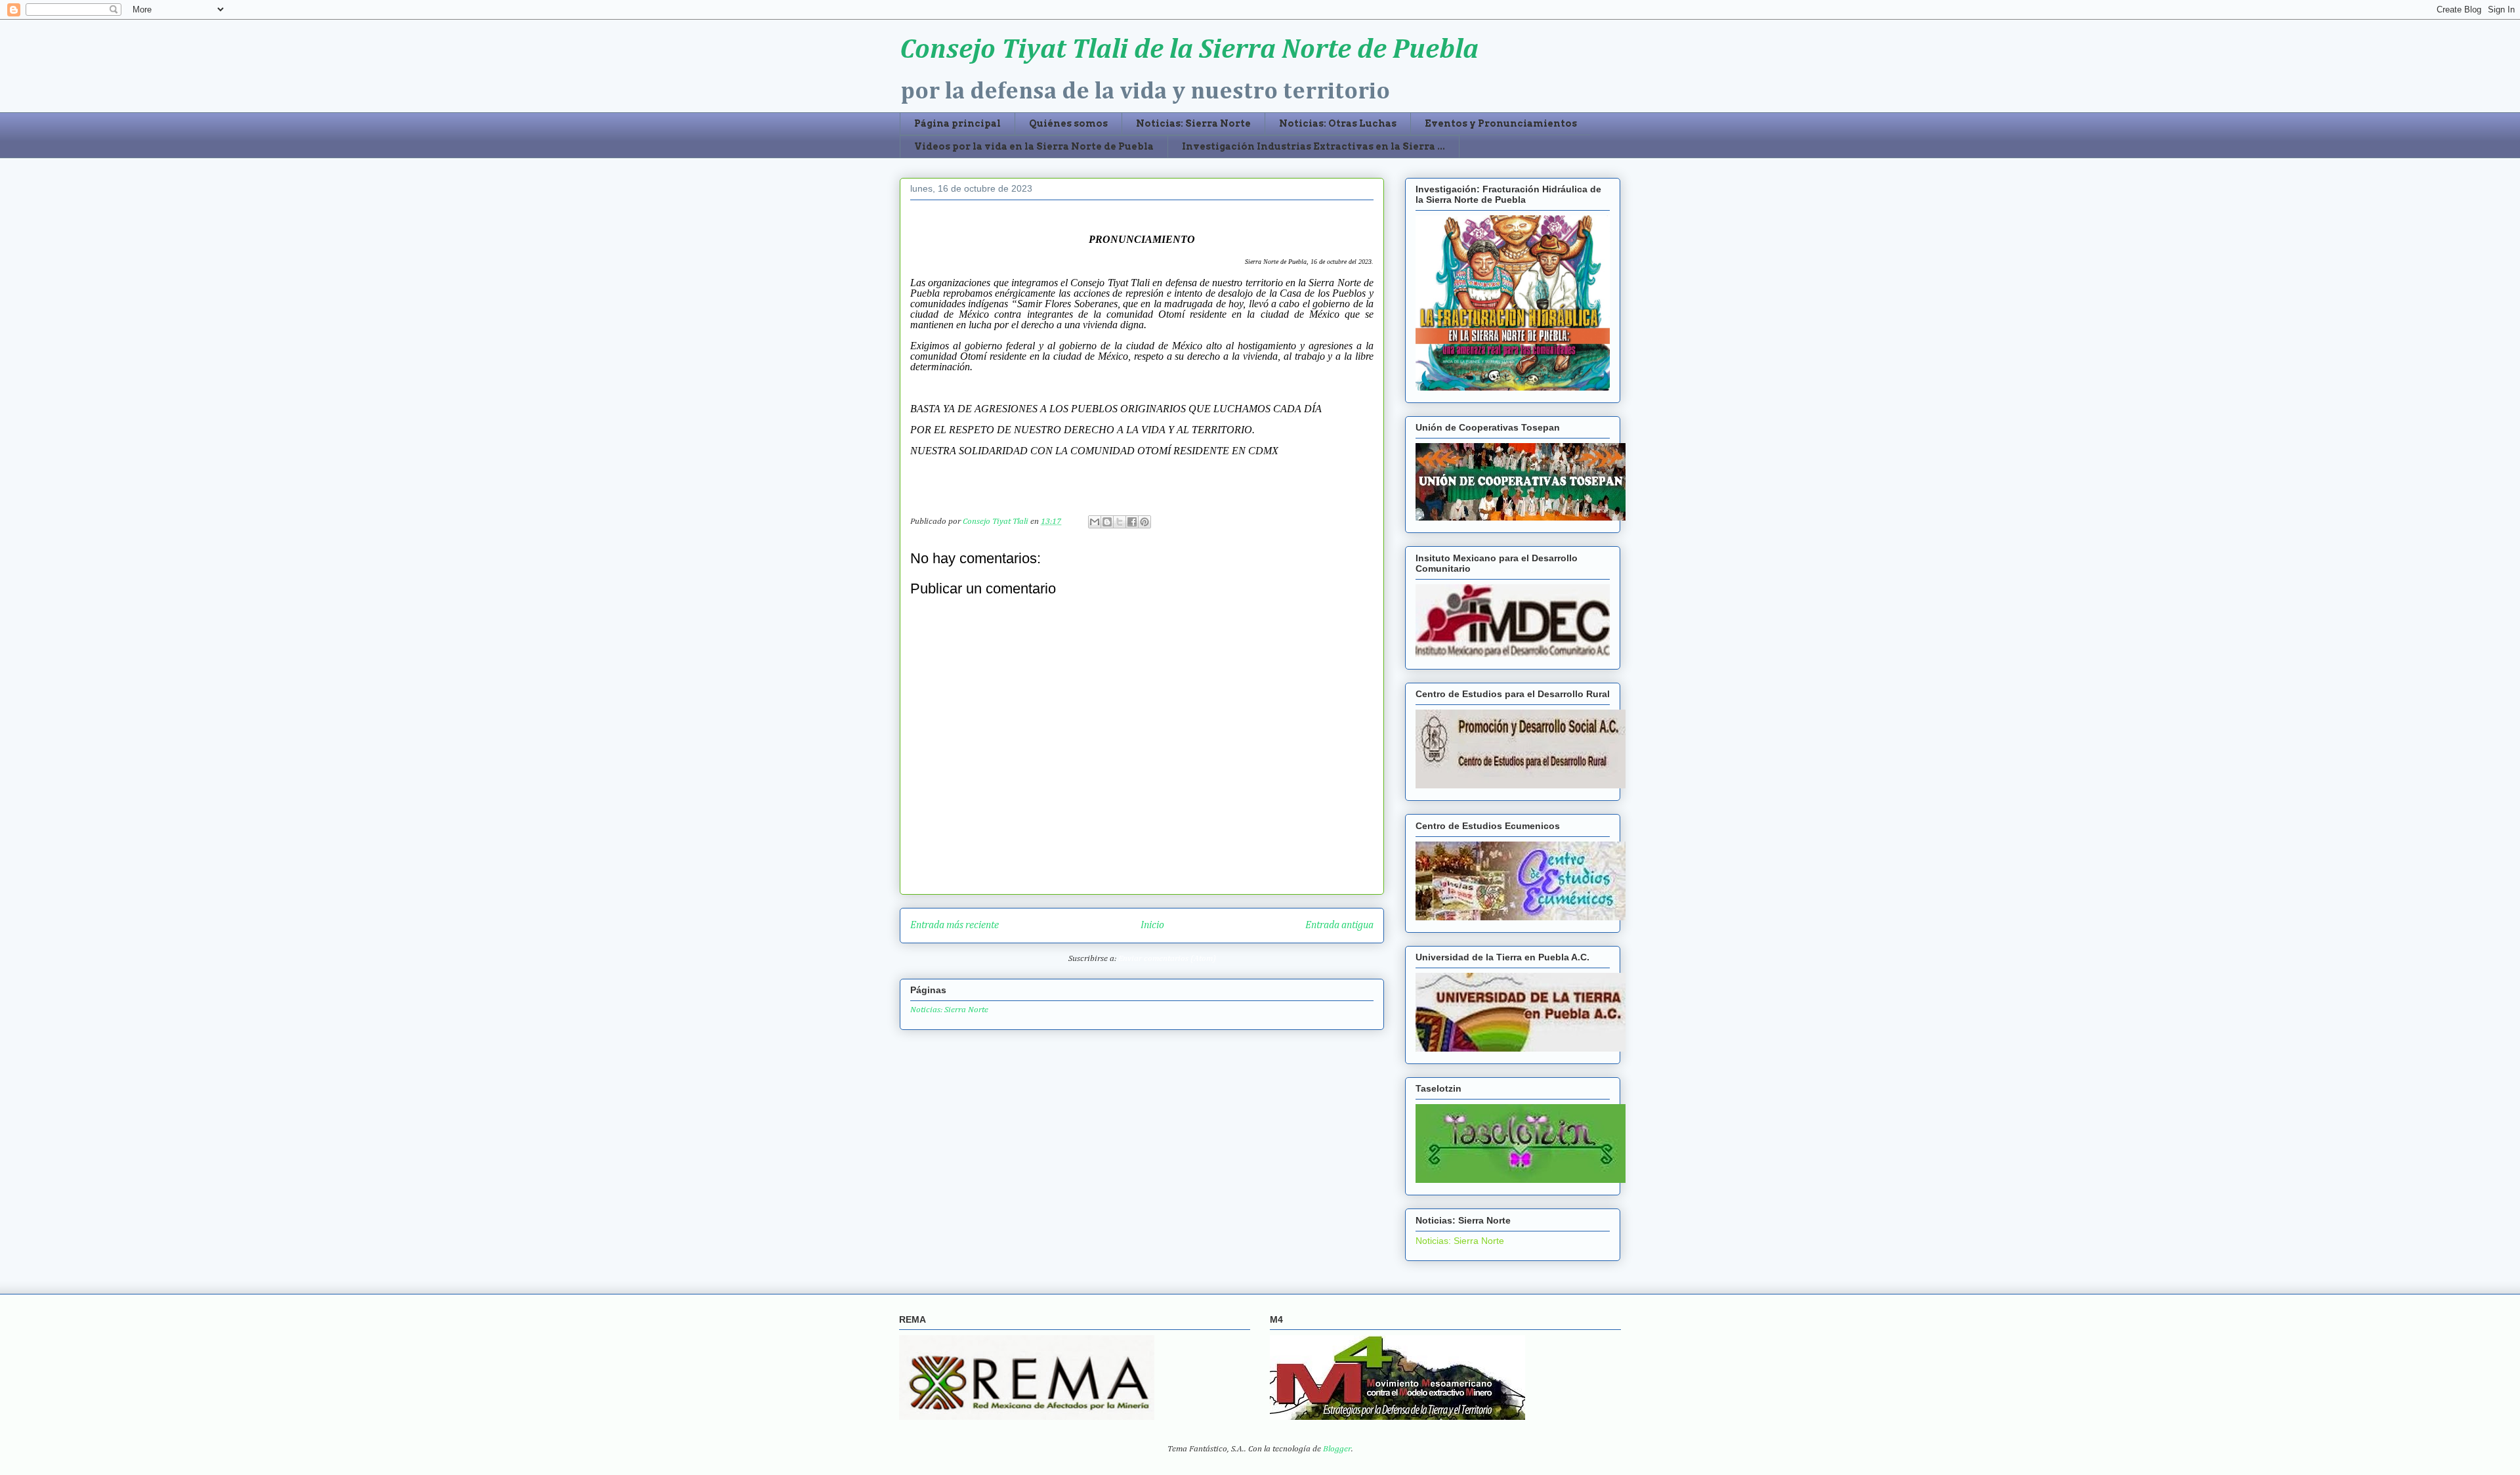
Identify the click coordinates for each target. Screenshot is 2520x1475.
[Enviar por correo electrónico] (1095, 522)
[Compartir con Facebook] (1132, 522)
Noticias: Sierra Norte (1193, 123)
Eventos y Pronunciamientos (1501, 123)
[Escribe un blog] (1107, 522)
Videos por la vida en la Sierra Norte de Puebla (1034, 146)
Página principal (957, 123)
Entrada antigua (1339, 925)
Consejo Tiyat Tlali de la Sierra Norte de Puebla (1189, 50)
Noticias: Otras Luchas (1338, 123)
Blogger (1337, 1449)
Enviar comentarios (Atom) (1167, 959)
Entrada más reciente (955, 925)
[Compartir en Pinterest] (1144, 522)
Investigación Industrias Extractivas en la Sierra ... (1313, 146)
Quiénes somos (1068, 123)
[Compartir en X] (1120, 522)
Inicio (1152, 925)
